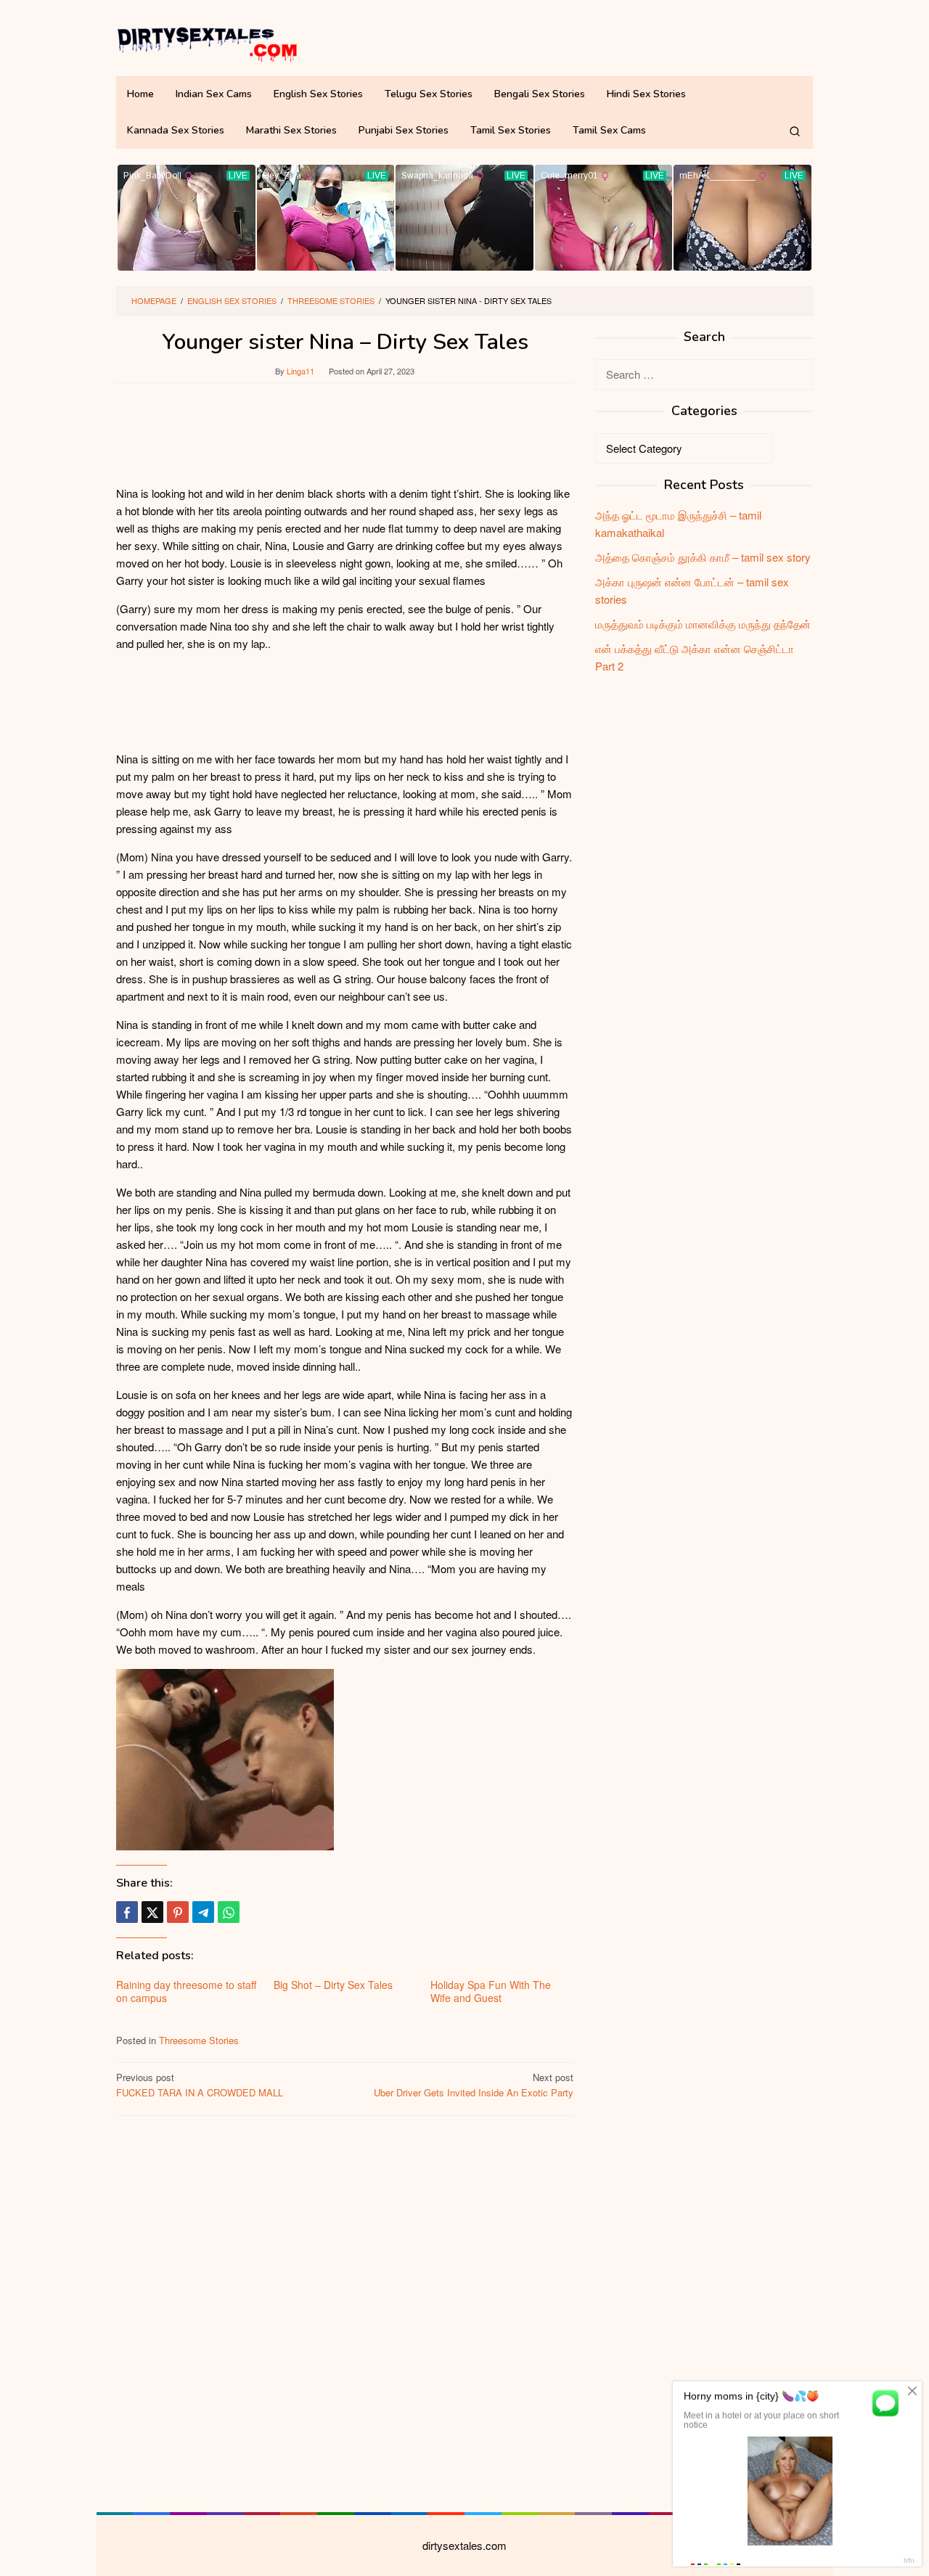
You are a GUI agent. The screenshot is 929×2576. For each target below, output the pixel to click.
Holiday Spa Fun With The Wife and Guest (491, 1991)
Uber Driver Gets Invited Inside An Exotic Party (474, 2085)
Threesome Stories (199, 2040)
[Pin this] (178, 1912)
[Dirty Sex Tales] (207, 42)
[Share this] (127, 1912)
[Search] (795, 131)
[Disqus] (345, 2312)
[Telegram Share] (203, 1912)
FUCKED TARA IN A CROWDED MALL (200, 2085)
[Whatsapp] (229, 1912)
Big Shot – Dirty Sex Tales (333, 1985)
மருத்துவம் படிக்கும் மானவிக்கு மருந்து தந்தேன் (703, 624)
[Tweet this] (152, 1912)
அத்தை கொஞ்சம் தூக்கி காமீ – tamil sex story (703, 557)
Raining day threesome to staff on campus (186, 1991)
